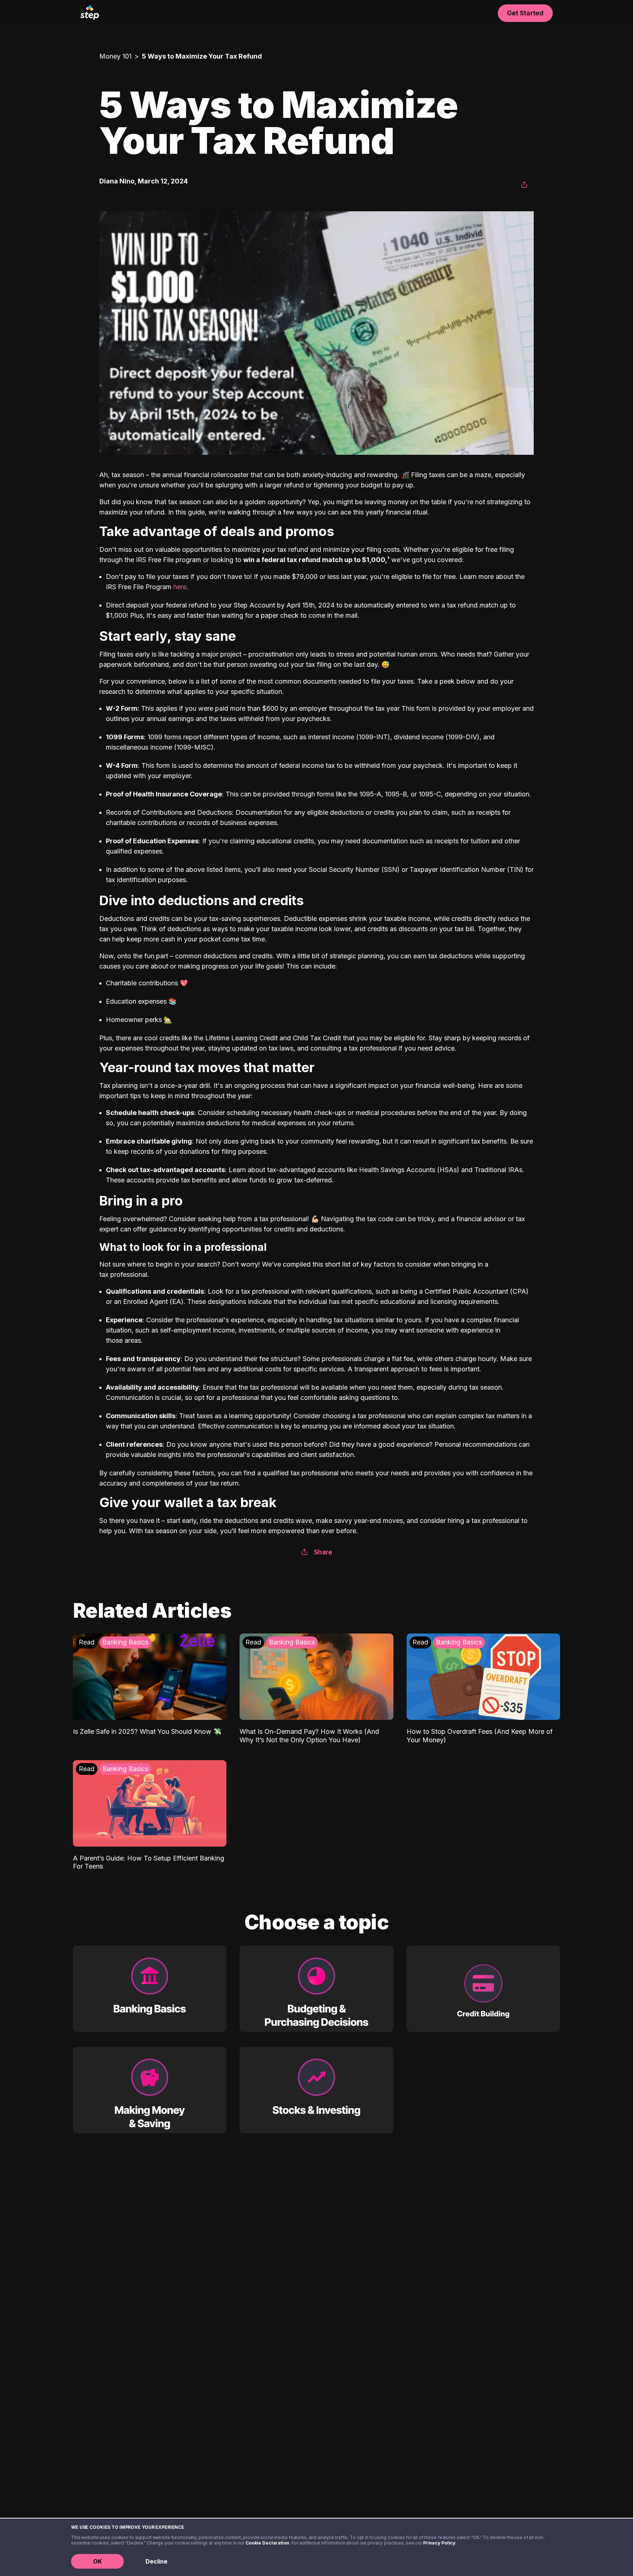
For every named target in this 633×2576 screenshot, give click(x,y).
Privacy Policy (439, 2543)
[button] (524, 185)
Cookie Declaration (267, 2543)
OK (97, 2561)
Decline (156, 2561)
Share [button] (323, 1552)
